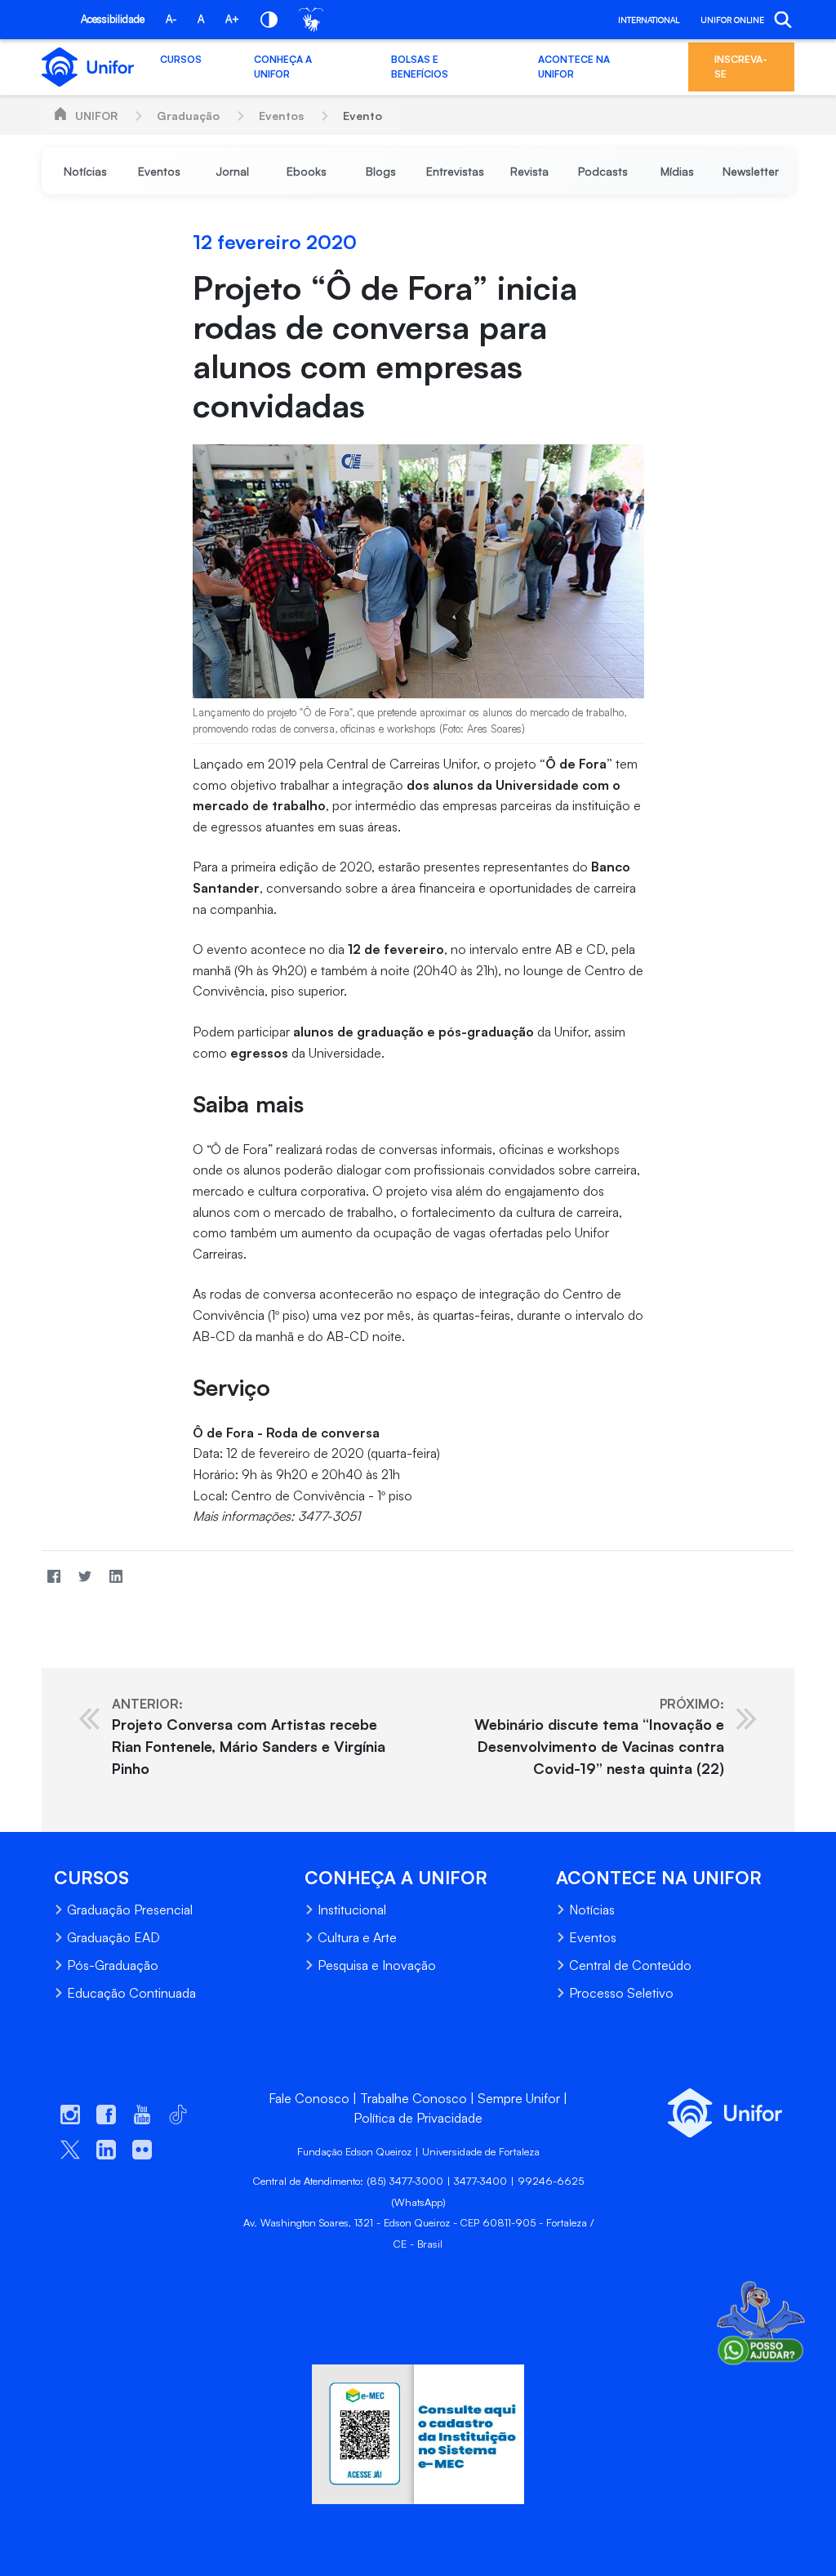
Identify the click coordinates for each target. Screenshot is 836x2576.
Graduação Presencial (130, 1910)
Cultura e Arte (357, 1937)
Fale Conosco (309, 2098)
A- (171, 19)
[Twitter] (85, 1577)
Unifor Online (732, 20)
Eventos (281, 116)
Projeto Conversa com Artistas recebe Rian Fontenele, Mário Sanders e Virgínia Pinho (249, 1736)
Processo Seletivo (621, 1993)
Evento (362, 116)
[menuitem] (85, 171)
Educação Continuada (131, 1993)
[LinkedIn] (116, 1577)
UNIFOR (96, 116)
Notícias (592, 1910)
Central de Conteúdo (630, 1965)
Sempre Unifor (519, 2098)
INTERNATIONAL (649, 20)
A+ (232, 19)
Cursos (181, 59)
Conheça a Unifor (283, 67)
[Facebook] (54, 1577)
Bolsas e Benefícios (420, 67)
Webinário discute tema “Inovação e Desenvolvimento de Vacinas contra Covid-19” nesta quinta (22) (599, 1736)
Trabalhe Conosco (414, 2098)
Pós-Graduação (113, 1965)
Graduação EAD (113, 1937)
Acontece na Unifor (574, 67)
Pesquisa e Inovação (377, 1965)
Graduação (188, 116)
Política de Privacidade (418, 2118)
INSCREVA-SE (741, 67)
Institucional (352, 1910)
